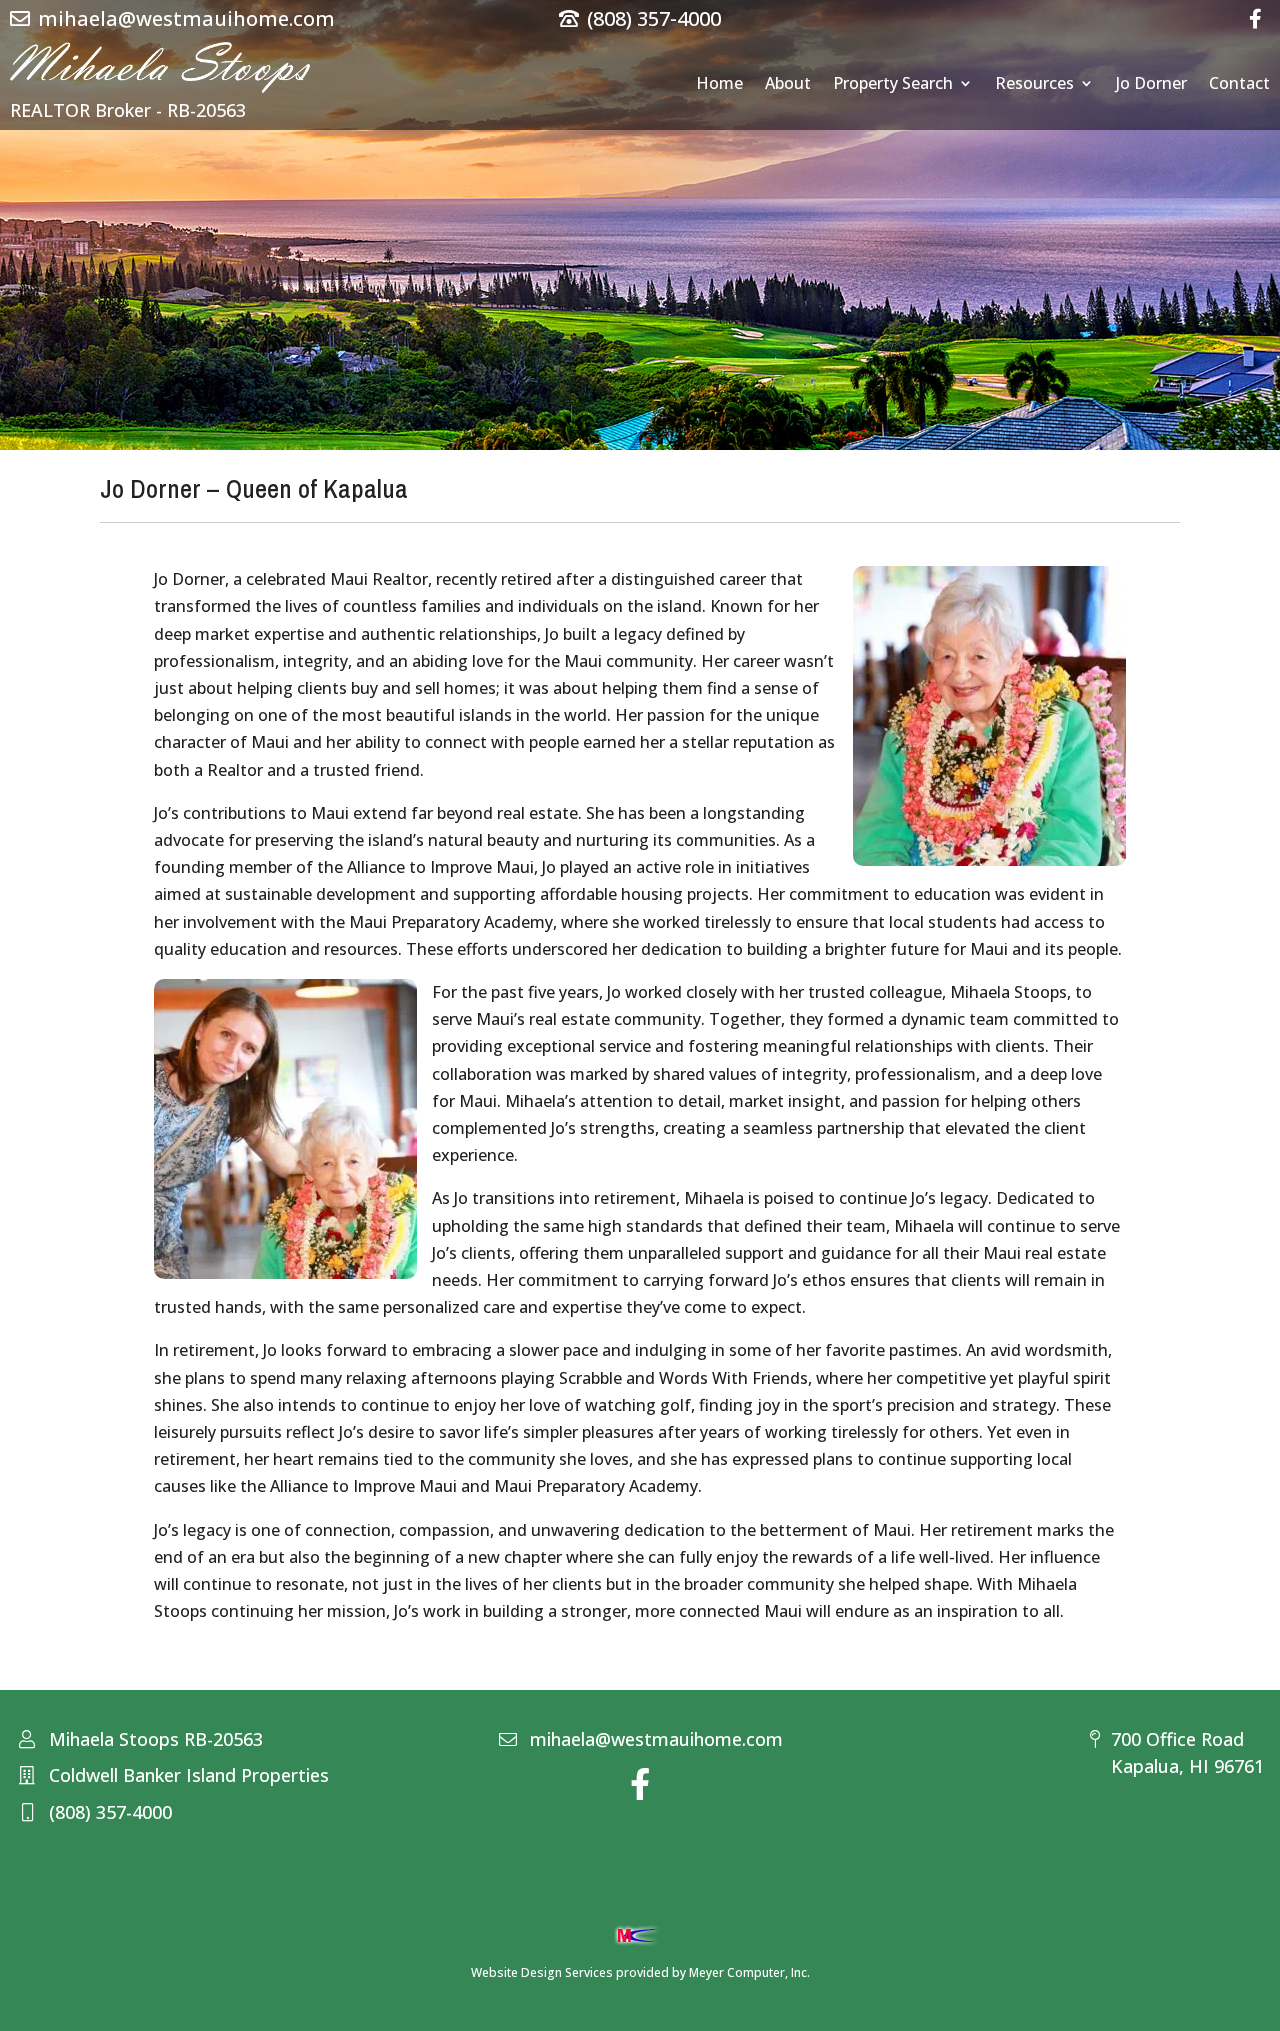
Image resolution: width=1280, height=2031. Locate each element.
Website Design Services (542, 1972)
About (788, 85)
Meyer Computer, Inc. (749, 1972)
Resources (1034, 85)
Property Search (893, 85)
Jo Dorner (1151, 85)
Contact (1239, 85)
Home (719, 85)
